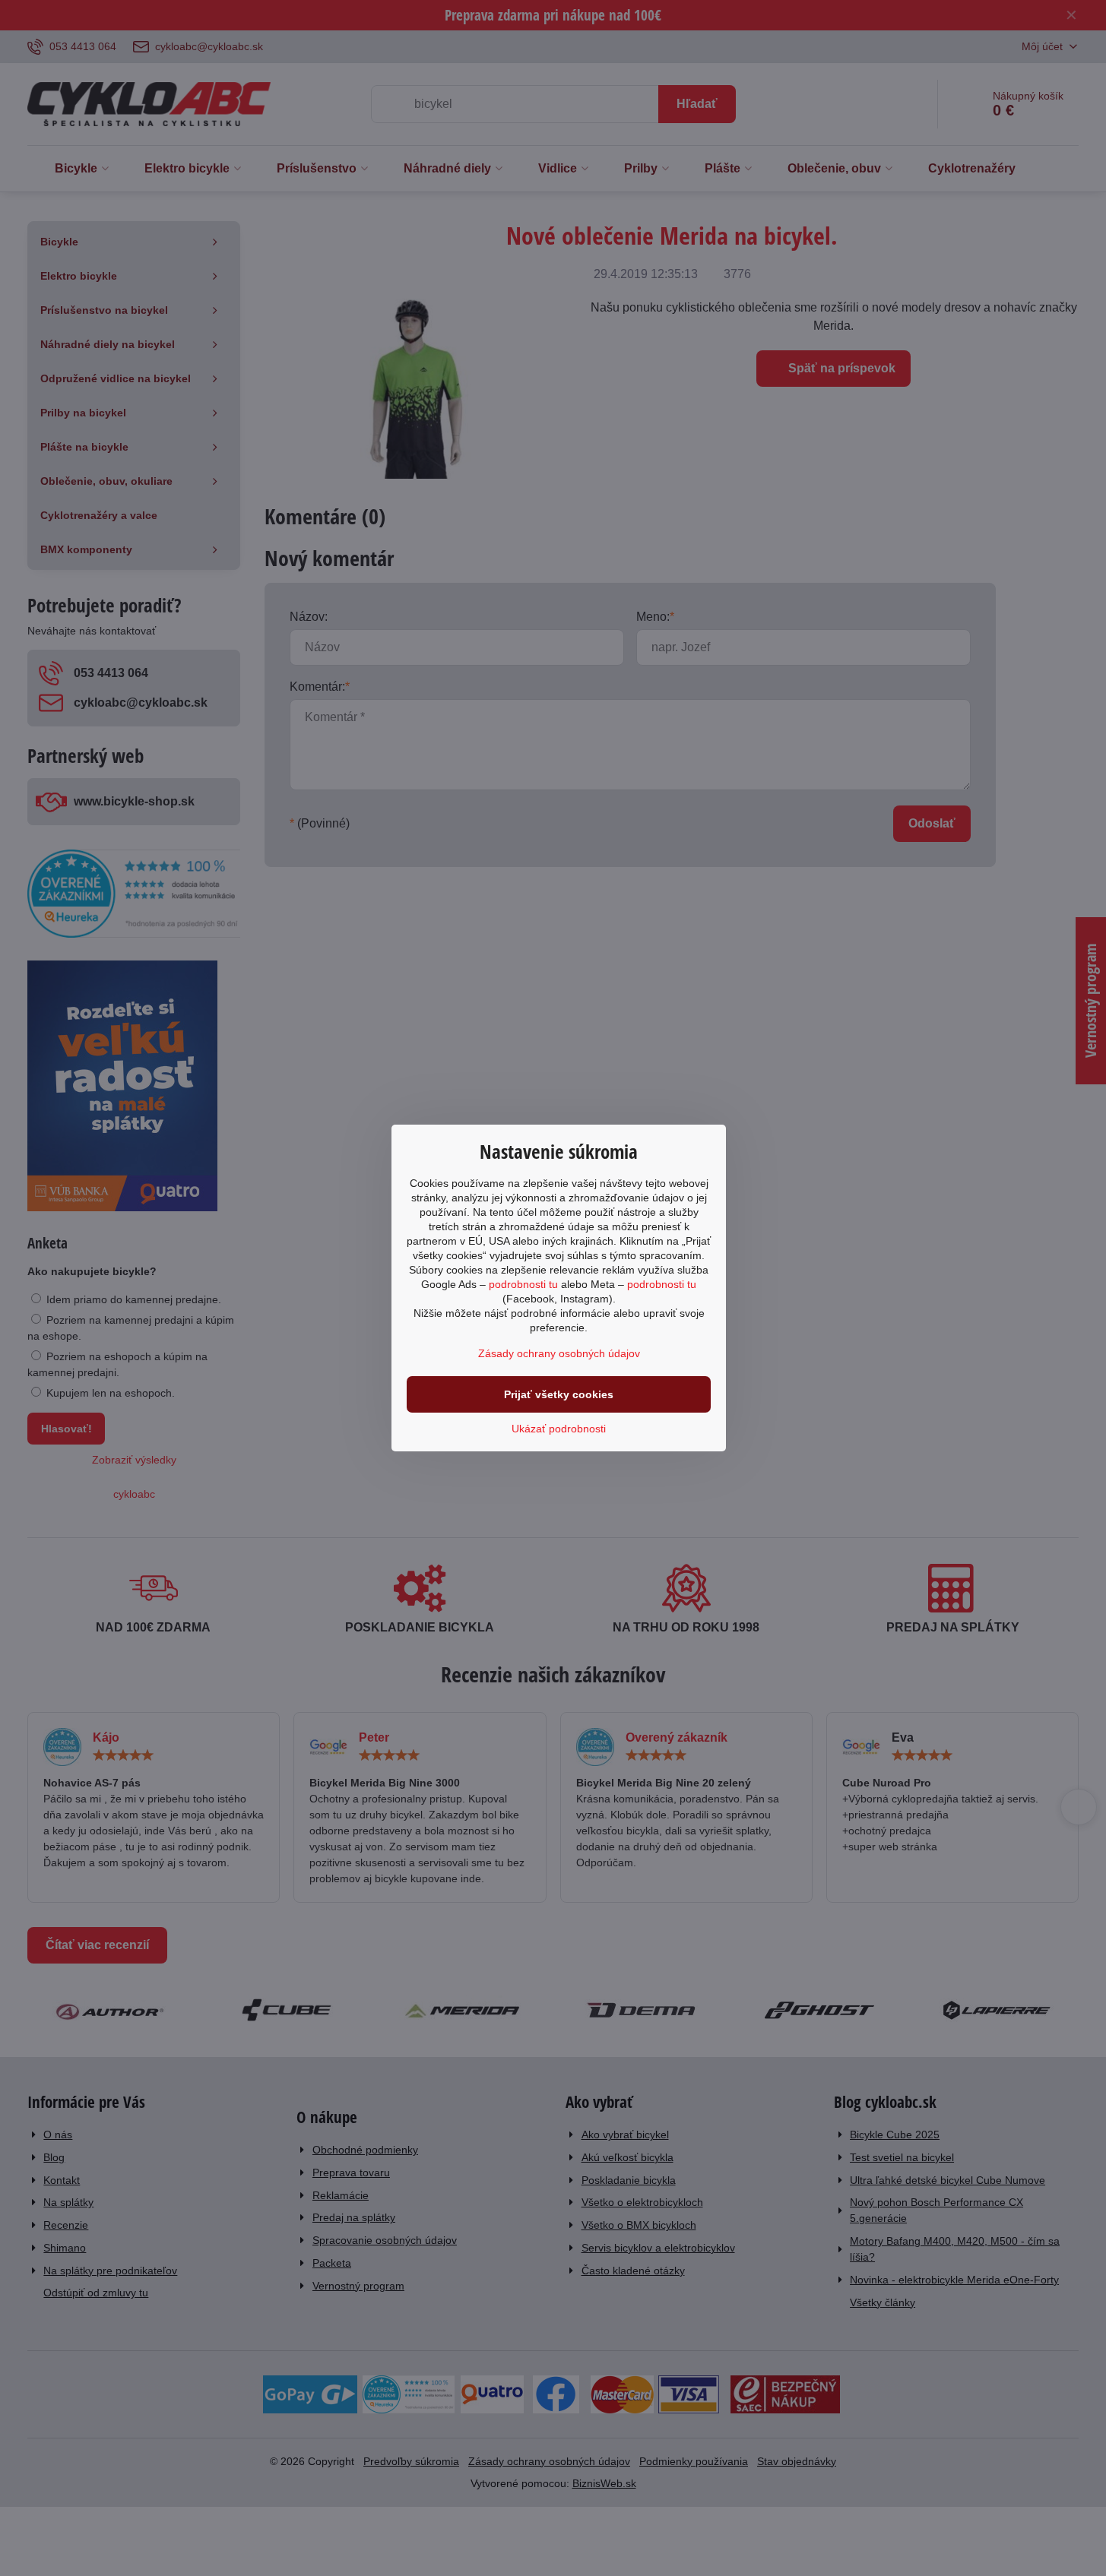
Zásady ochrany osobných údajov (559, 1353)
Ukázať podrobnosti (559, 1429)
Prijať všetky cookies (559, 1394)
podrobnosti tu (523, 1284)
